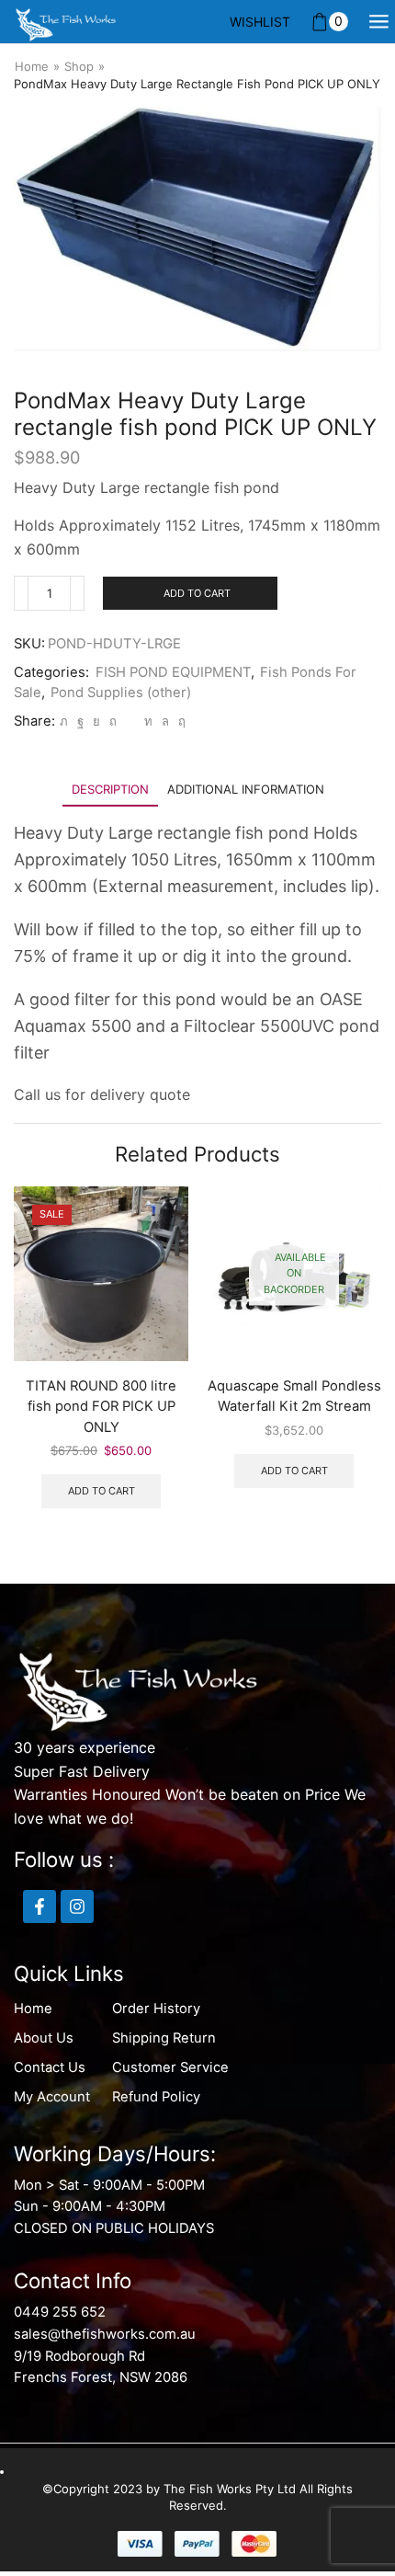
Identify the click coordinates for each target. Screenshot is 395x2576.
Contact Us (50, 2067)
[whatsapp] (165, 721)
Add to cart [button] (102, 1491)
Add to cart (197, 593)
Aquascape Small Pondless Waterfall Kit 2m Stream (294, 1396)
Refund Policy (156, 2097)
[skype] (180, 721)
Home (32, 66)
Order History (156, 2009)
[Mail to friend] (130, 721)
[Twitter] (64, 721)
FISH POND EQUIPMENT (173, 672)
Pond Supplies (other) (121, 693)
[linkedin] (148, 721)
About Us (44, 2038)
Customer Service (170, 2067)
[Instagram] (77, 1906)
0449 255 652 (60, 2312)
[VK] (96, 721)
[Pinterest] (113, 721)
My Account (52, 2097)
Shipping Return (164, 2038)
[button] (363, 1377)
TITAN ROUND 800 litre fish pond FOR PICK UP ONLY (101, 1406)
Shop (79, 66)
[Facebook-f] (39, 1906)
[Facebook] (80, 721)
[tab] (110, 790)
